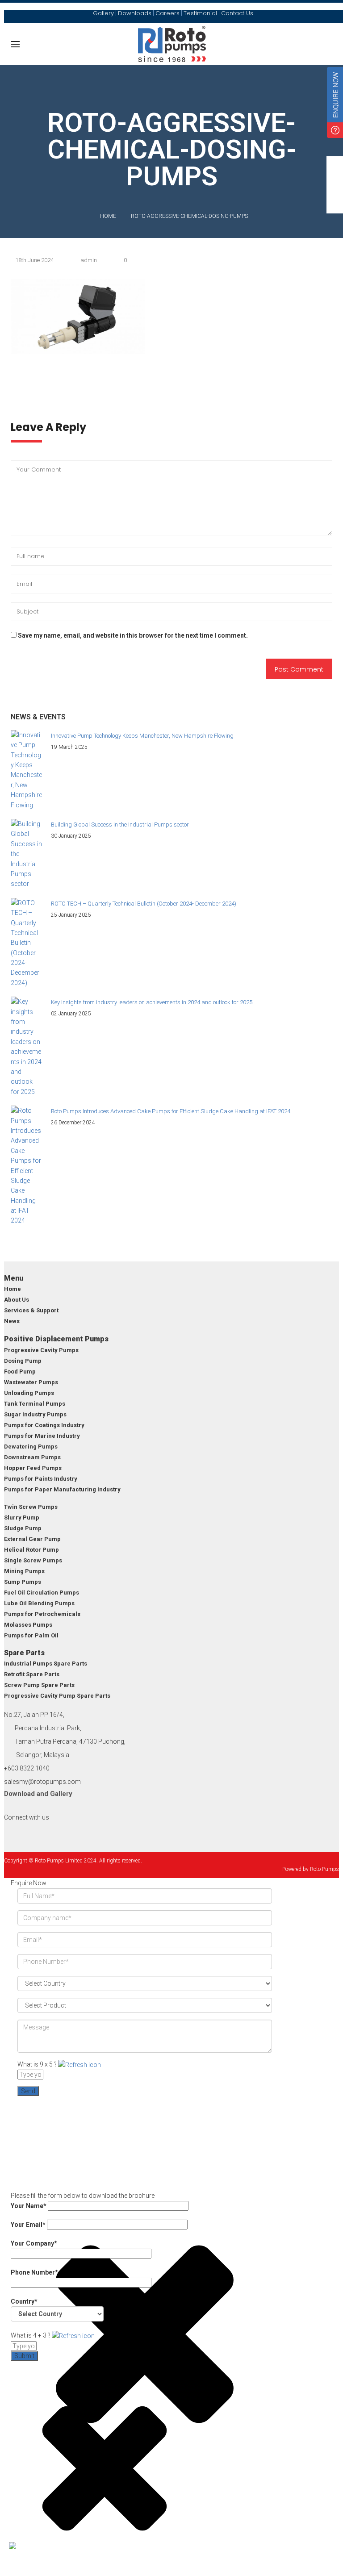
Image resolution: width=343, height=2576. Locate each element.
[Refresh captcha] (79, 2064)
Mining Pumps (24, 1571)
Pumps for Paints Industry (41, 1479)
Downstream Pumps (32, 1457)
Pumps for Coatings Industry (44, 1425)
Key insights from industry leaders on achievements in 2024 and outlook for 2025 (152, 1002)
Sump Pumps (23, 1582)
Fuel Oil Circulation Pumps (42, 1593)
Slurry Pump (22, 1518)
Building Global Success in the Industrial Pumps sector (120, 825)
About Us (17, 1300)
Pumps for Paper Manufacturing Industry (62, 1489)
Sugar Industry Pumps (35, 1414)
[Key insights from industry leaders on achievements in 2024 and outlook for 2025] (26, 1047)
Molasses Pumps (28, 1625)
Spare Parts (24, 1653)
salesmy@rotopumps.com (42, 1782)
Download (19, 1794)
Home (108, 216)
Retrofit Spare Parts (32, 1674)
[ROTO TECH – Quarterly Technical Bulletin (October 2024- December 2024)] (26, 943)
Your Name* (29, 2206)
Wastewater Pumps (31, 1382)
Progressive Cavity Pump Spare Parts (57, 1696)
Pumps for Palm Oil (31, 1635)
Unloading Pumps (29, 1393)
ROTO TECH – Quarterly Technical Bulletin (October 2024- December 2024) (144, 904)
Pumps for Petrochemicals (42, 1614)
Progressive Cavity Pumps (41, 1350)
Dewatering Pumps (31, 1447)
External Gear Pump (32, 1539)
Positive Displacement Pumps (56, 1339)
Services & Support (31, 1310)
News (12, 1321)
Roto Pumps (324, 1869)
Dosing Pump (23, 1361)
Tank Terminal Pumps (35, 1404)
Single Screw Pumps (33, 1560)
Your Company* (34, 2243)
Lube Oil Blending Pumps (39, 1603)
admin (89, 260)
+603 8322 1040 (27, 1768)
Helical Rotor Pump (31, 1550)
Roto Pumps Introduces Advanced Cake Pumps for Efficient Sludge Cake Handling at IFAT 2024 (171, 1111)
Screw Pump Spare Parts (39, 1685)
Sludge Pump (23, 1528)
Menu (14, 1278)
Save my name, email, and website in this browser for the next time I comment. (133, 635)
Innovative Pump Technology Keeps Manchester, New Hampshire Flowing (142, 736)
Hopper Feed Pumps (33, 1468)
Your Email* (29, 2225)
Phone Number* (34, 2272)
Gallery (61, 1794)
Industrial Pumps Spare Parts (46, 1664)
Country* (24, 2301)
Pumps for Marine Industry (42, 1436)
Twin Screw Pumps (31, 1507)
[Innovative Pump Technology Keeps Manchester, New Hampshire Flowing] (26, 770)
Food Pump (20, 1372)
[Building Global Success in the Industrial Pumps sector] (26, 854)
